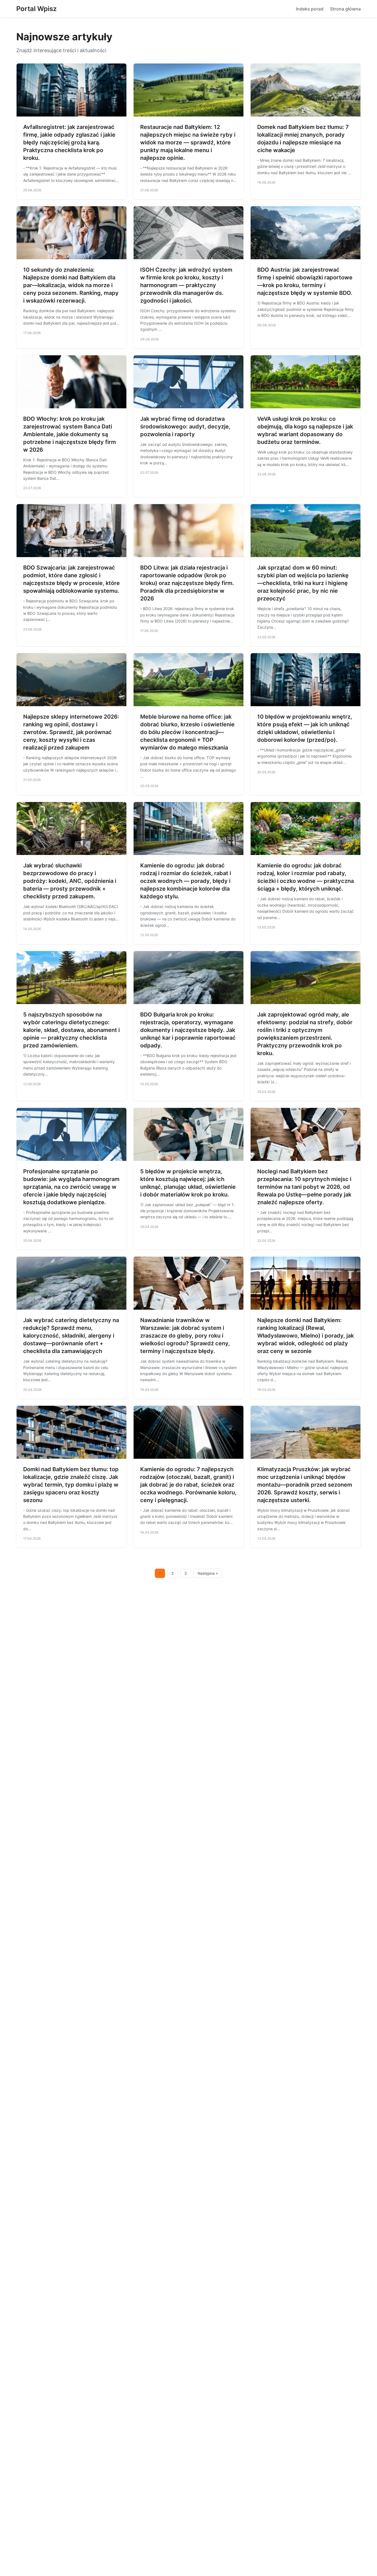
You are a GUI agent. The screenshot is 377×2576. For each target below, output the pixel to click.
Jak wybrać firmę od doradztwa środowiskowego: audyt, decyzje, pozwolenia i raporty (185, 427)
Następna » (208, 1573)
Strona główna (345, 9)
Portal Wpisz (36, 9)
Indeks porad (310, 9)
